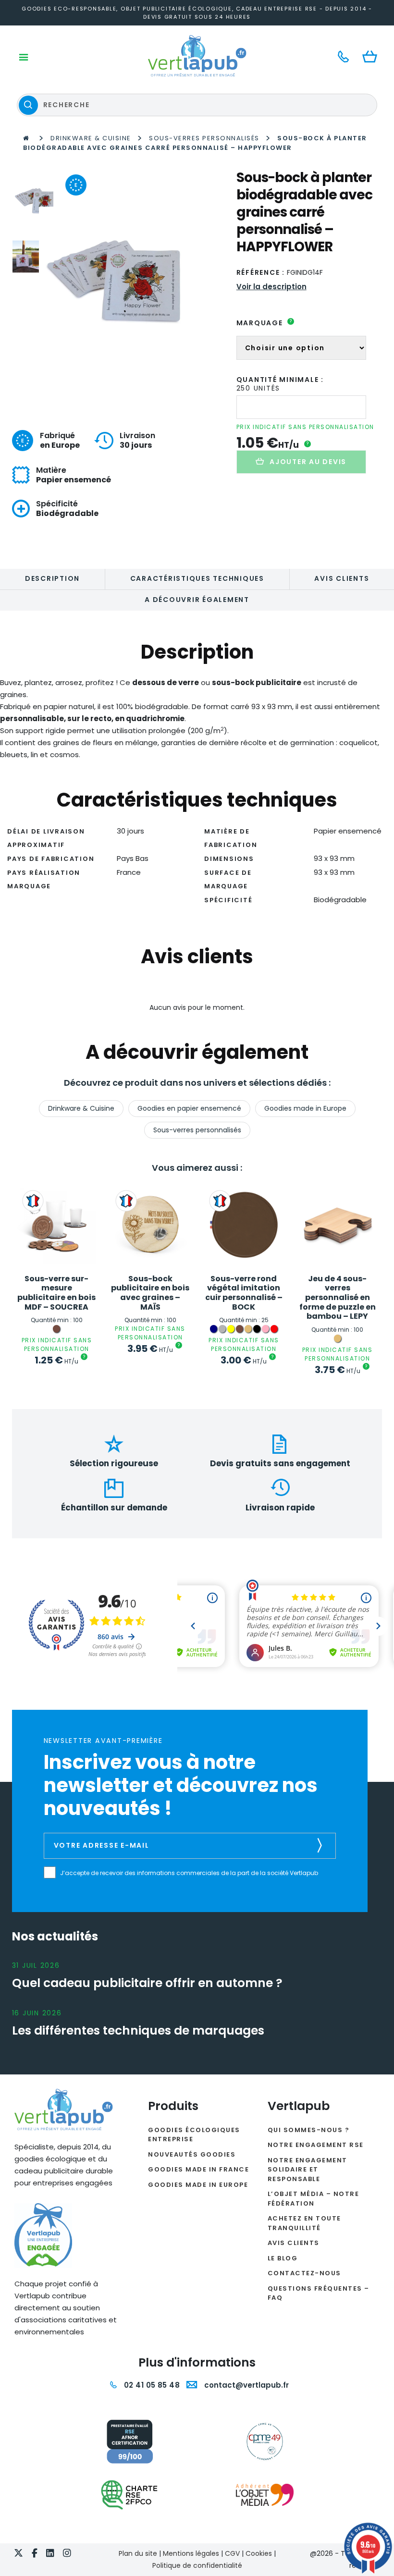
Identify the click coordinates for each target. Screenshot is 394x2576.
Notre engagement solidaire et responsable (308, 2170)
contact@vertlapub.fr (246, 2385)
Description (52, 578)
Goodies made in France (198, 2169)
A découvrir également (197, 600)
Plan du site (138, 2553)
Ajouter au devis (308, 462)
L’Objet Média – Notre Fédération (314, 2199)
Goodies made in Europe (305, 1108)
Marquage (265, 323)
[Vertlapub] (197, 56)
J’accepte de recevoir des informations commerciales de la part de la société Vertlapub (189, 1873)
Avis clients (342, 578)
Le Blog (283, 2258)
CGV (232, 2553)
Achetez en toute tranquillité (304, 2223)
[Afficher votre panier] (372, 57)
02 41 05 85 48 (151, 2385)
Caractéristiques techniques (197, 578)
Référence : (261, 272)
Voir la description (271, 287)
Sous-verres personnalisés (204, 138)
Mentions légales (191, 2553)
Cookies (259, 2553)
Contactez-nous (304, 2273)
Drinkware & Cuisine (91, 138)
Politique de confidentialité (197, 2565)
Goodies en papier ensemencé (189, 1108)
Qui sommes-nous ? (309, 2130)
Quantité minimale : (280, 380)
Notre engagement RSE (316, 2145)
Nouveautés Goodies (192, 2154)
